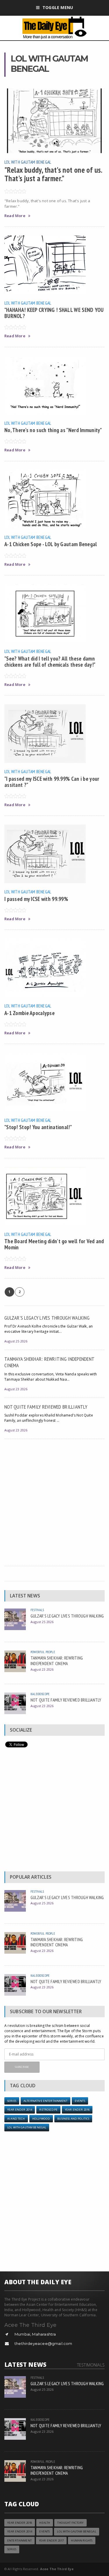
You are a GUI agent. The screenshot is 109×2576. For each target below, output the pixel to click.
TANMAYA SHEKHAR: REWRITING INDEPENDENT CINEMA (49, 1362)
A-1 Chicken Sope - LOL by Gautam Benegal (51, 544)
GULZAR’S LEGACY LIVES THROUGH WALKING (47, 1318)
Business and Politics (73, 2119)
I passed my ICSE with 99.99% (36, 899)
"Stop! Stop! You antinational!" (38, 1127)
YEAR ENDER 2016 (77, 2110)
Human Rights (82, 2541)
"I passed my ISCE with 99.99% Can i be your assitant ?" (52, 782)
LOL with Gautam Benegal (28, 162)
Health (45, 2523)
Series (12, 2101)
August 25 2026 (16, 1341)
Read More (15, 216)
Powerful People (43, 1652)
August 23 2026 (16, 1389)
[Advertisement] (54, 1500)
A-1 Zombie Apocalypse (30, 1013)
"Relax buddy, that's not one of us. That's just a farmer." (53, 174)
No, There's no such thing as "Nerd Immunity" (53, 430)
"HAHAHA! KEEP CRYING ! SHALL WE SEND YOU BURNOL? (54, 313)
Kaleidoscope (40, 1694)
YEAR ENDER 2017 (51, 2541)
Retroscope (48, 2110)
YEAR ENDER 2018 (20, 2523)
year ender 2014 (20, 2110)
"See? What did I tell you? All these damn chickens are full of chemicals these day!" (50, 661)
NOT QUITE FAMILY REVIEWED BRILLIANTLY (46, 1407)
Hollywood (41, 2119)
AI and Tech (16, 2119)
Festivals (37, 1610)
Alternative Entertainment (45, 2101)
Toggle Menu (58, 7)
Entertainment (19, 2541)
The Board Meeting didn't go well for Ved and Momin (54, 1244)
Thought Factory (70, 2523)
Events (80, 2101)
